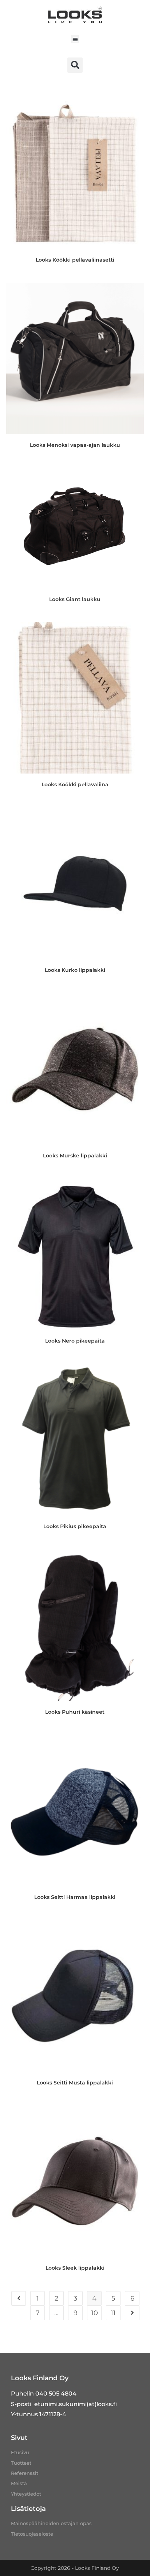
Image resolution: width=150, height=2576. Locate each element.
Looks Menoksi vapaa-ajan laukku (75, 445)
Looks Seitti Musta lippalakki (75, 2083)
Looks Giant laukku (75, 599)
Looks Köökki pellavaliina (75, 784)
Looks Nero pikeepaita (75, 1341)
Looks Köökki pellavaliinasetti (75, 260)
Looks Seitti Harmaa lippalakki (75, 1897)
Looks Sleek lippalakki (75, 2268)
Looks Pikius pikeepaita (75, 1526)
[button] (75, 39)
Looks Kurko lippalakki (75, 970)
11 (113, 2313)
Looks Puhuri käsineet (75, 1712)
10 (94, 2313)
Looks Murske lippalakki (75, 1156)
